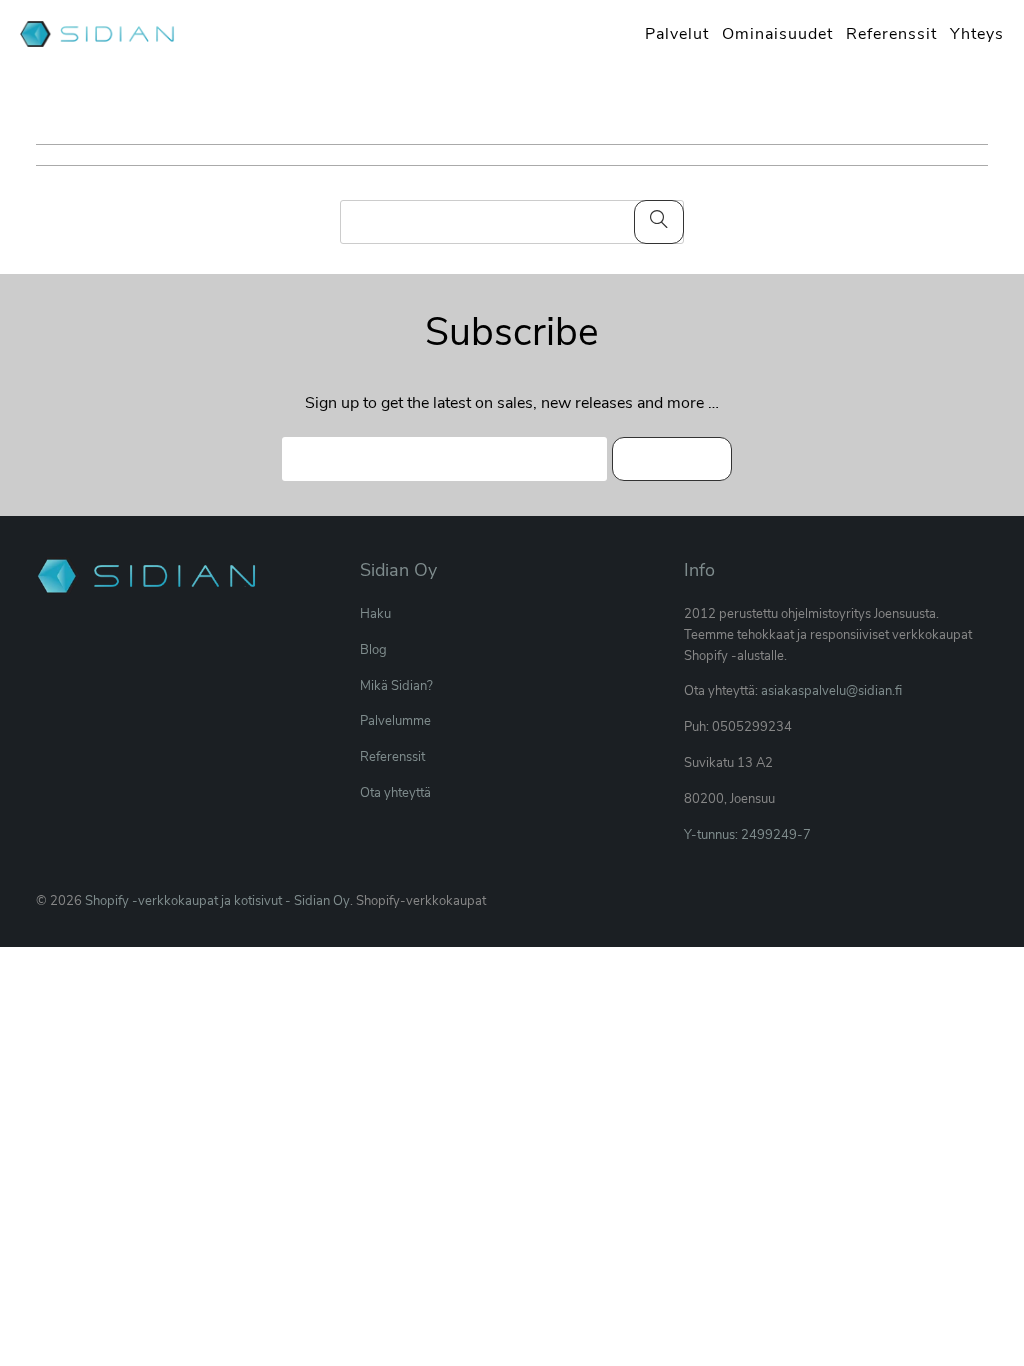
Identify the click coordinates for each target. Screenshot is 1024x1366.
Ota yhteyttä (395, 793)
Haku (375, 614)
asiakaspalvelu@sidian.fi (831, 691)
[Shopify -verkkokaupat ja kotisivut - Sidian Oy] (100, 36)
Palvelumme (395, 721)
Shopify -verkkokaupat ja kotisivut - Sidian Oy (217, 901)
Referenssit (392, 757)
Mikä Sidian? (396, 686)
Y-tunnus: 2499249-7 (747, 835)
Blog (373, 650)
